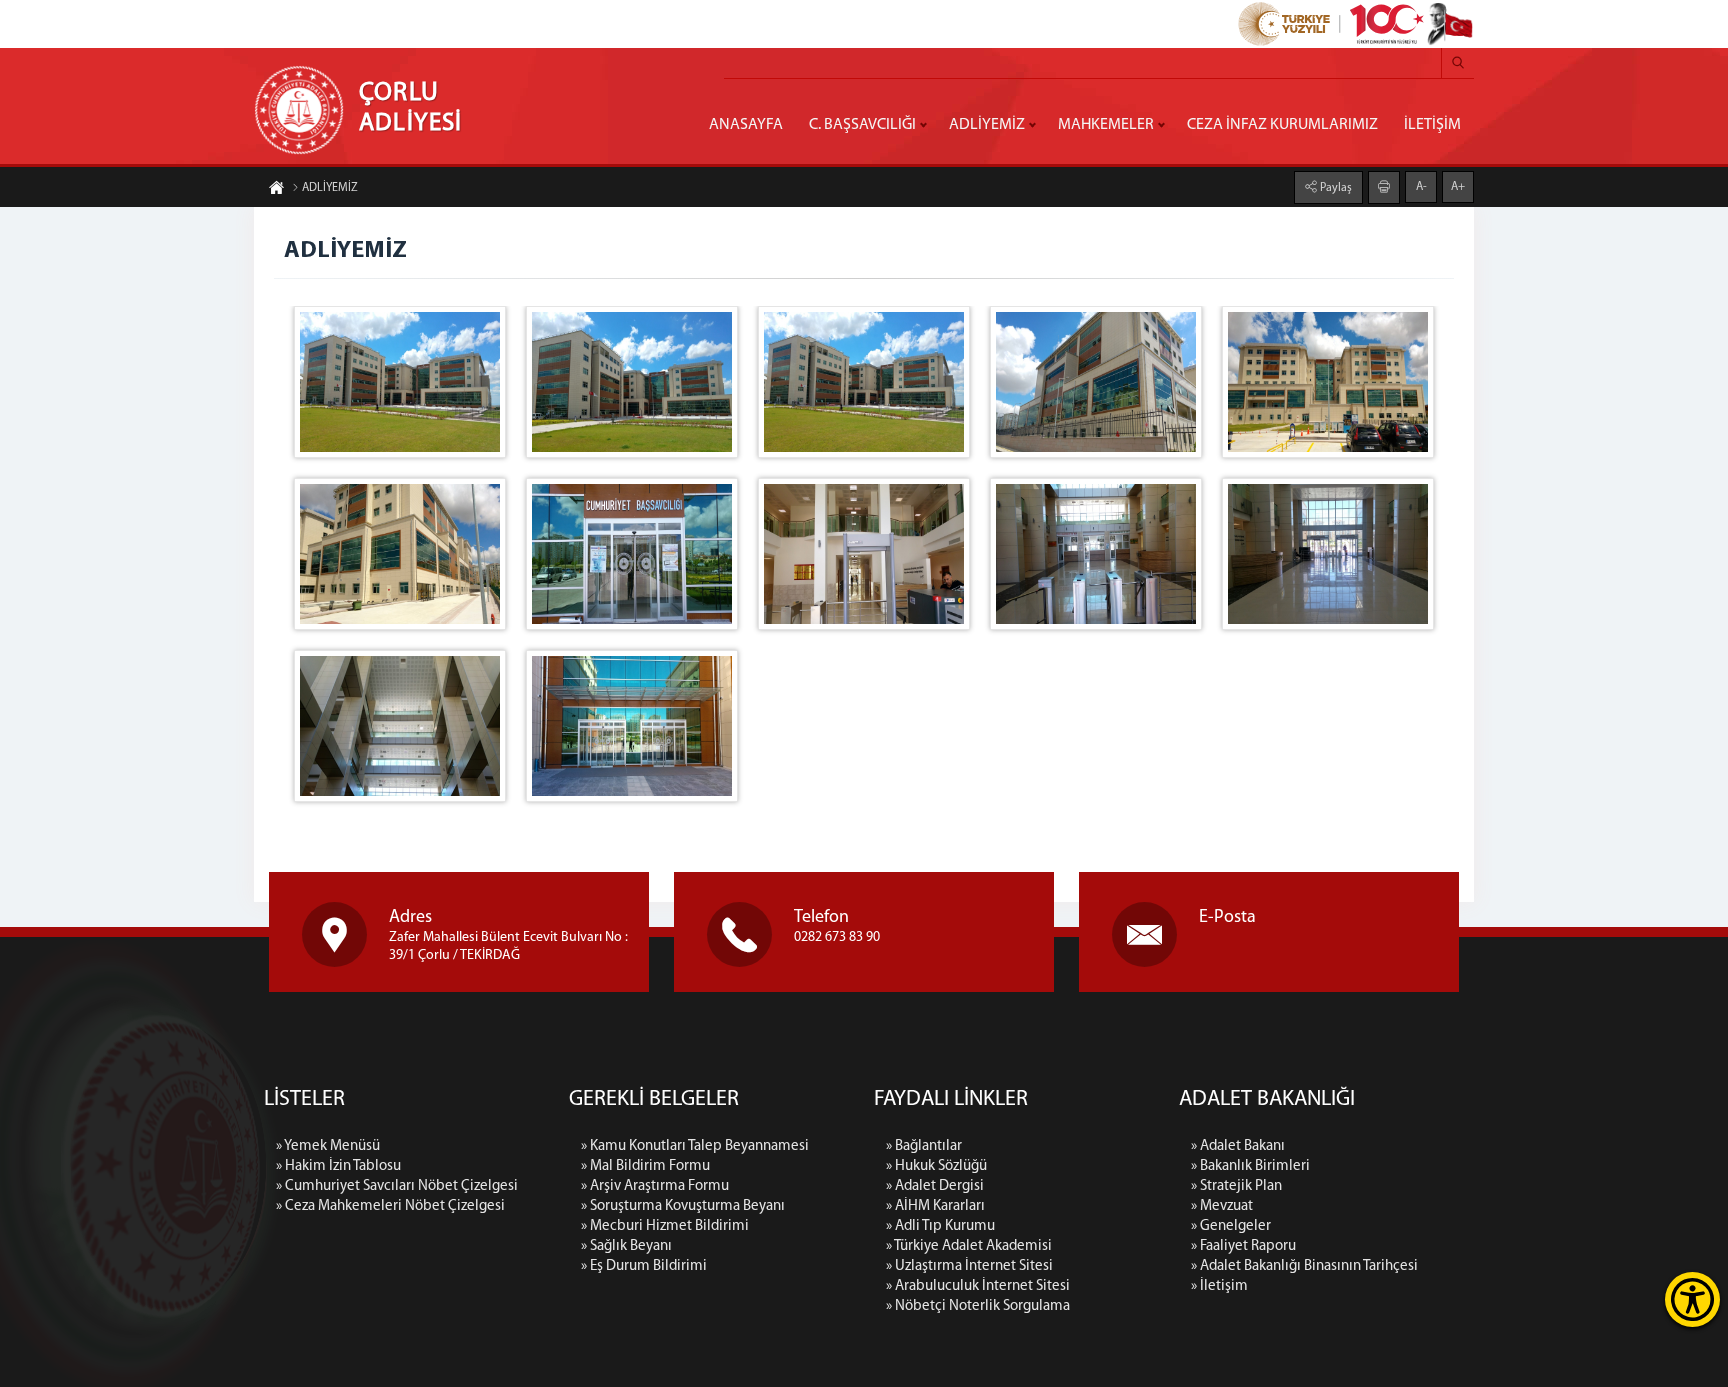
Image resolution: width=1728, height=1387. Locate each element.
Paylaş (1334, 188)
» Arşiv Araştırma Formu (655, 1186)
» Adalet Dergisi (935, 1186)
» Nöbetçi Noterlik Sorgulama (978, 1306)
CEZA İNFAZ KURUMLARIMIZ (1282, 125)
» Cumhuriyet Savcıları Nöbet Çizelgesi (397, 1186)
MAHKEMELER (1106, 125)
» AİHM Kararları (935, 1206)
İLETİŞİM (1432, 125)
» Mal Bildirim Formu (645, 1166)
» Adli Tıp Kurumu (940, 1226)
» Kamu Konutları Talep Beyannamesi (695, 1146)
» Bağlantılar (924, 1146)
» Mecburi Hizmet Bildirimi (665, 1226)
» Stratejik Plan (1236, 1186)
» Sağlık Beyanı (626, 1246)
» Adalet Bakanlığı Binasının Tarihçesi (1304, 1266)
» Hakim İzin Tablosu (338, 1166)
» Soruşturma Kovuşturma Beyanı (683, 1206)
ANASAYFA (746, 125)
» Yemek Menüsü (328, 1146)
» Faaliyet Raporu (1243, 1246)
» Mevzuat (1222, 1206)
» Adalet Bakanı (1238, 1146)
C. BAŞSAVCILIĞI (862, 125)
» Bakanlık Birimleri (1250, 1166)
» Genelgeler (1231, 1226)
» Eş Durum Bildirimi (644, 1266)
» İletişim (1219, 1286)
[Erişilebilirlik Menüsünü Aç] (1692, 1299)
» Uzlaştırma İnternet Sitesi (969, 1266)
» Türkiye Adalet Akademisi (969, 1246)
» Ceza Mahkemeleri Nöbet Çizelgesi (390, 1206)
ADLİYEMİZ (987, 125)
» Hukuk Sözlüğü (936, 1166)
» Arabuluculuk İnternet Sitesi (978, 1286)
